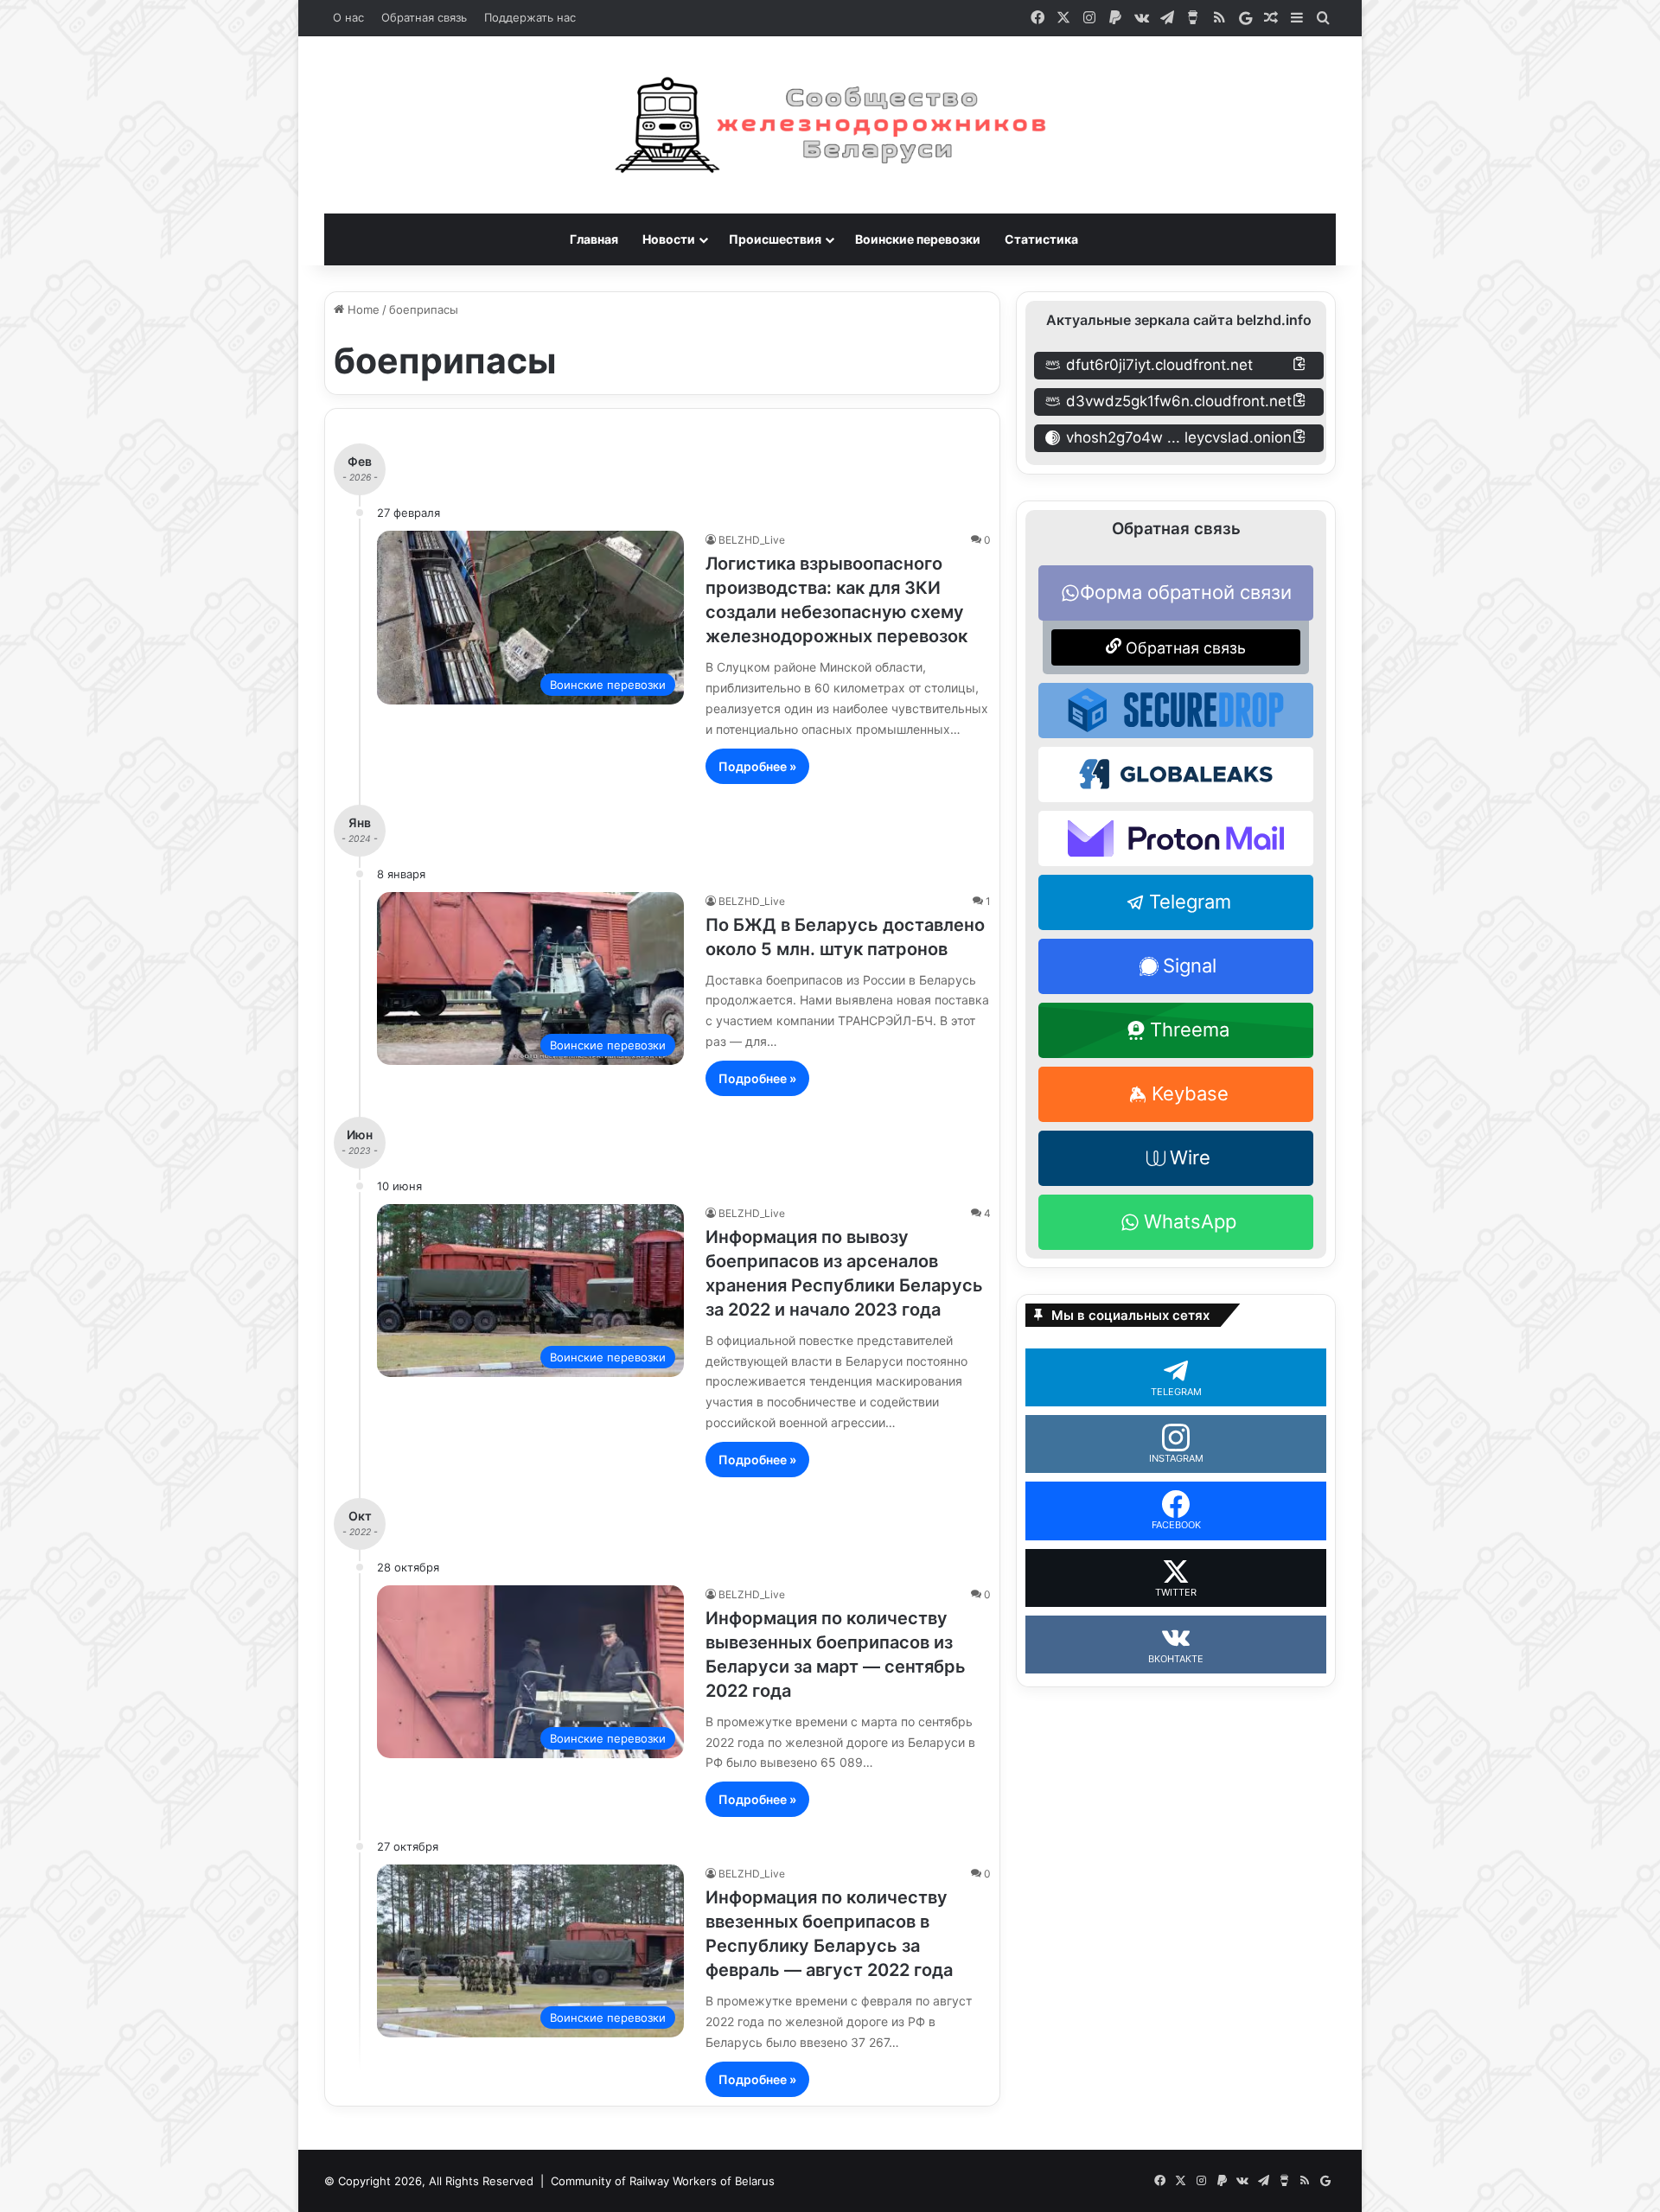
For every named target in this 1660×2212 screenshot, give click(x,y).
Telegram (1190, 902)
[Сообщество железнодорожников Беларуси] (830, 125)
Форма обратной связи (1186, 592)
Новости (669, 239)
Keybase (1190, 1093)
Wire (1190, 1157)
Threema (1190, 1030)
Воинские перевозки (918, 239)
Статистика (1041, 239)
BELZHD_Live (752, 540)
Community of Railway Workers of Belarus (663, 2181)
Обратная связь (424, 17)
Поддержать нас (530, 17)
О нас (348, 17)
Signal (1190, 966)
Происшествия (775, 239)
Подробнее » (757, 766)
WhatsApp (1190, 1221)
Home (362, 309)
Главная (594, 239)
